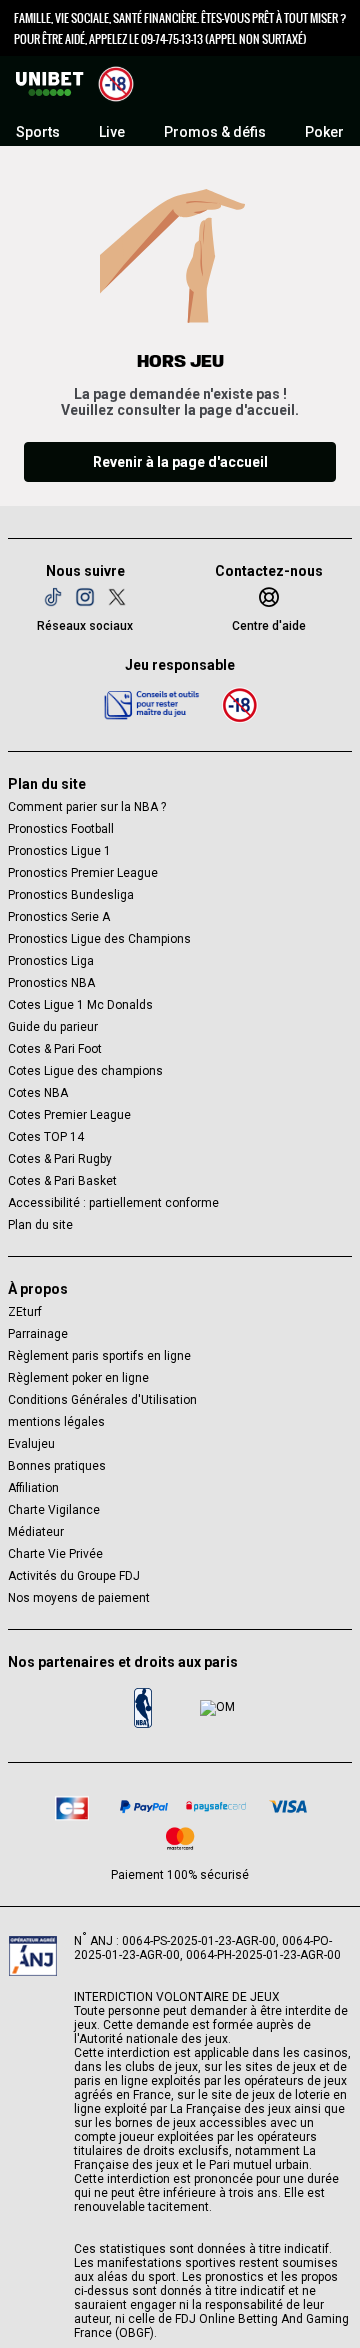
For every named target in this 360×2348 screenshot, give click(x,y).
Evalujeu (31, 1444)
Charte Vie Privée (55, 1554)
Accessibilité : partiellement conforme (113, 1203)
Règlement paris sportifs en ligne (99, 1356)
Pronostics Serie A (59, 917)
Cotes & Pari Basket (62, 1181)
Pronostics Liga (51, 961)
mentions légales (56, 1422)
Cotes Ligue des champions (85, 1071)
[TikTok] (53, 597)
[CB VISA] (288, 1806)
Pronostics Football (61, 829)
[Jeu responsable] (152, 704)
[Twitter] (117, 597)
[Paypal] (144, 1806)
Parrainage (38, 1334)
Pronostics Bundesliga (71, 895)
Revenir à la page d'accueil (180, 462)
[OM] (217, 1708)
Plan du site (40, 1225)
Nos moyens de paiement (79, 1598)
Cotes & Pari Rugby (60, 1159)
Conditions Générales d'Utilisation (102, 1400)
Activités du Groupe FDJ (74, 1576)
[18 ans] (240, 704)
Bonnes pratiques (57, 1466)
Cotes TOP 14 (46, 1137)
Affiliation (33, 1488)
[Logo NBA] (143, 1708)
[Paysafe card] (216, 1806)
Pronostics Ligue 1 (59, 851)
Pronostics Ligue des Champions (99, 939)
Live (112, 132)
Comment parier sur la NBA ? (87, 807)
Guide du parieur (53, 1027)
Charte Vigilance (54, 1510)
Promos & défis (215, 132)
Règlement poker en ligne (78, 1378)
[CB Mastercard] (180, 1838)
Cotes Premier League (69, 1115)
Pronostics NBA (51, 983)
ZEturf (25, 1312)
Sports (38, 132)
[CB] (72, 1806)
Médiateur (36, 1532)
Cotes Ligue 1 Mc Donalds (80, 1005)
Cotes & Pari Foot (55, 1049)
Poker (324, 132)
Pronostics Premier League (83, 873)
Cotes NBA (38, 1093)
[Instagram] (85, 597)
